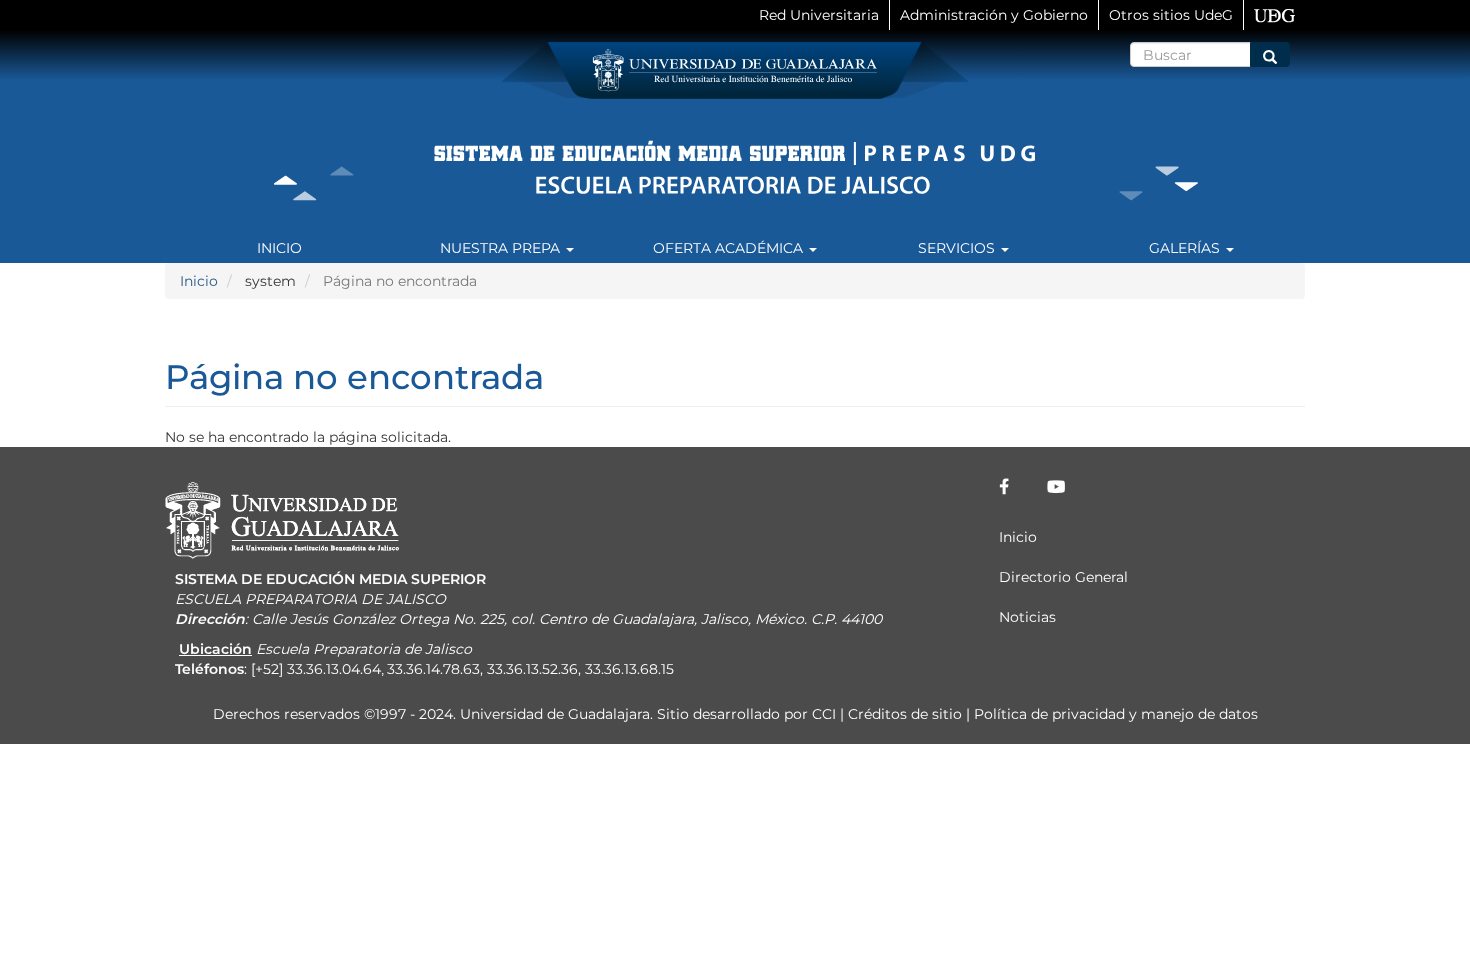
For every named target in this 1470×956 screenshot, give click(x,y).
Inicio (279, 248)
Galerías (1186, 248)
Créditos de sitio (905, 714)
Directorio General (1063, 577)
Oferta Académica (730, 248)
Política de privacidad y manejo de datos (1116, 714)
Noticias (1027, 617)
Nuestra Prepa (502, 248)
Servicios (958, 248)
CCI (824, 714)
